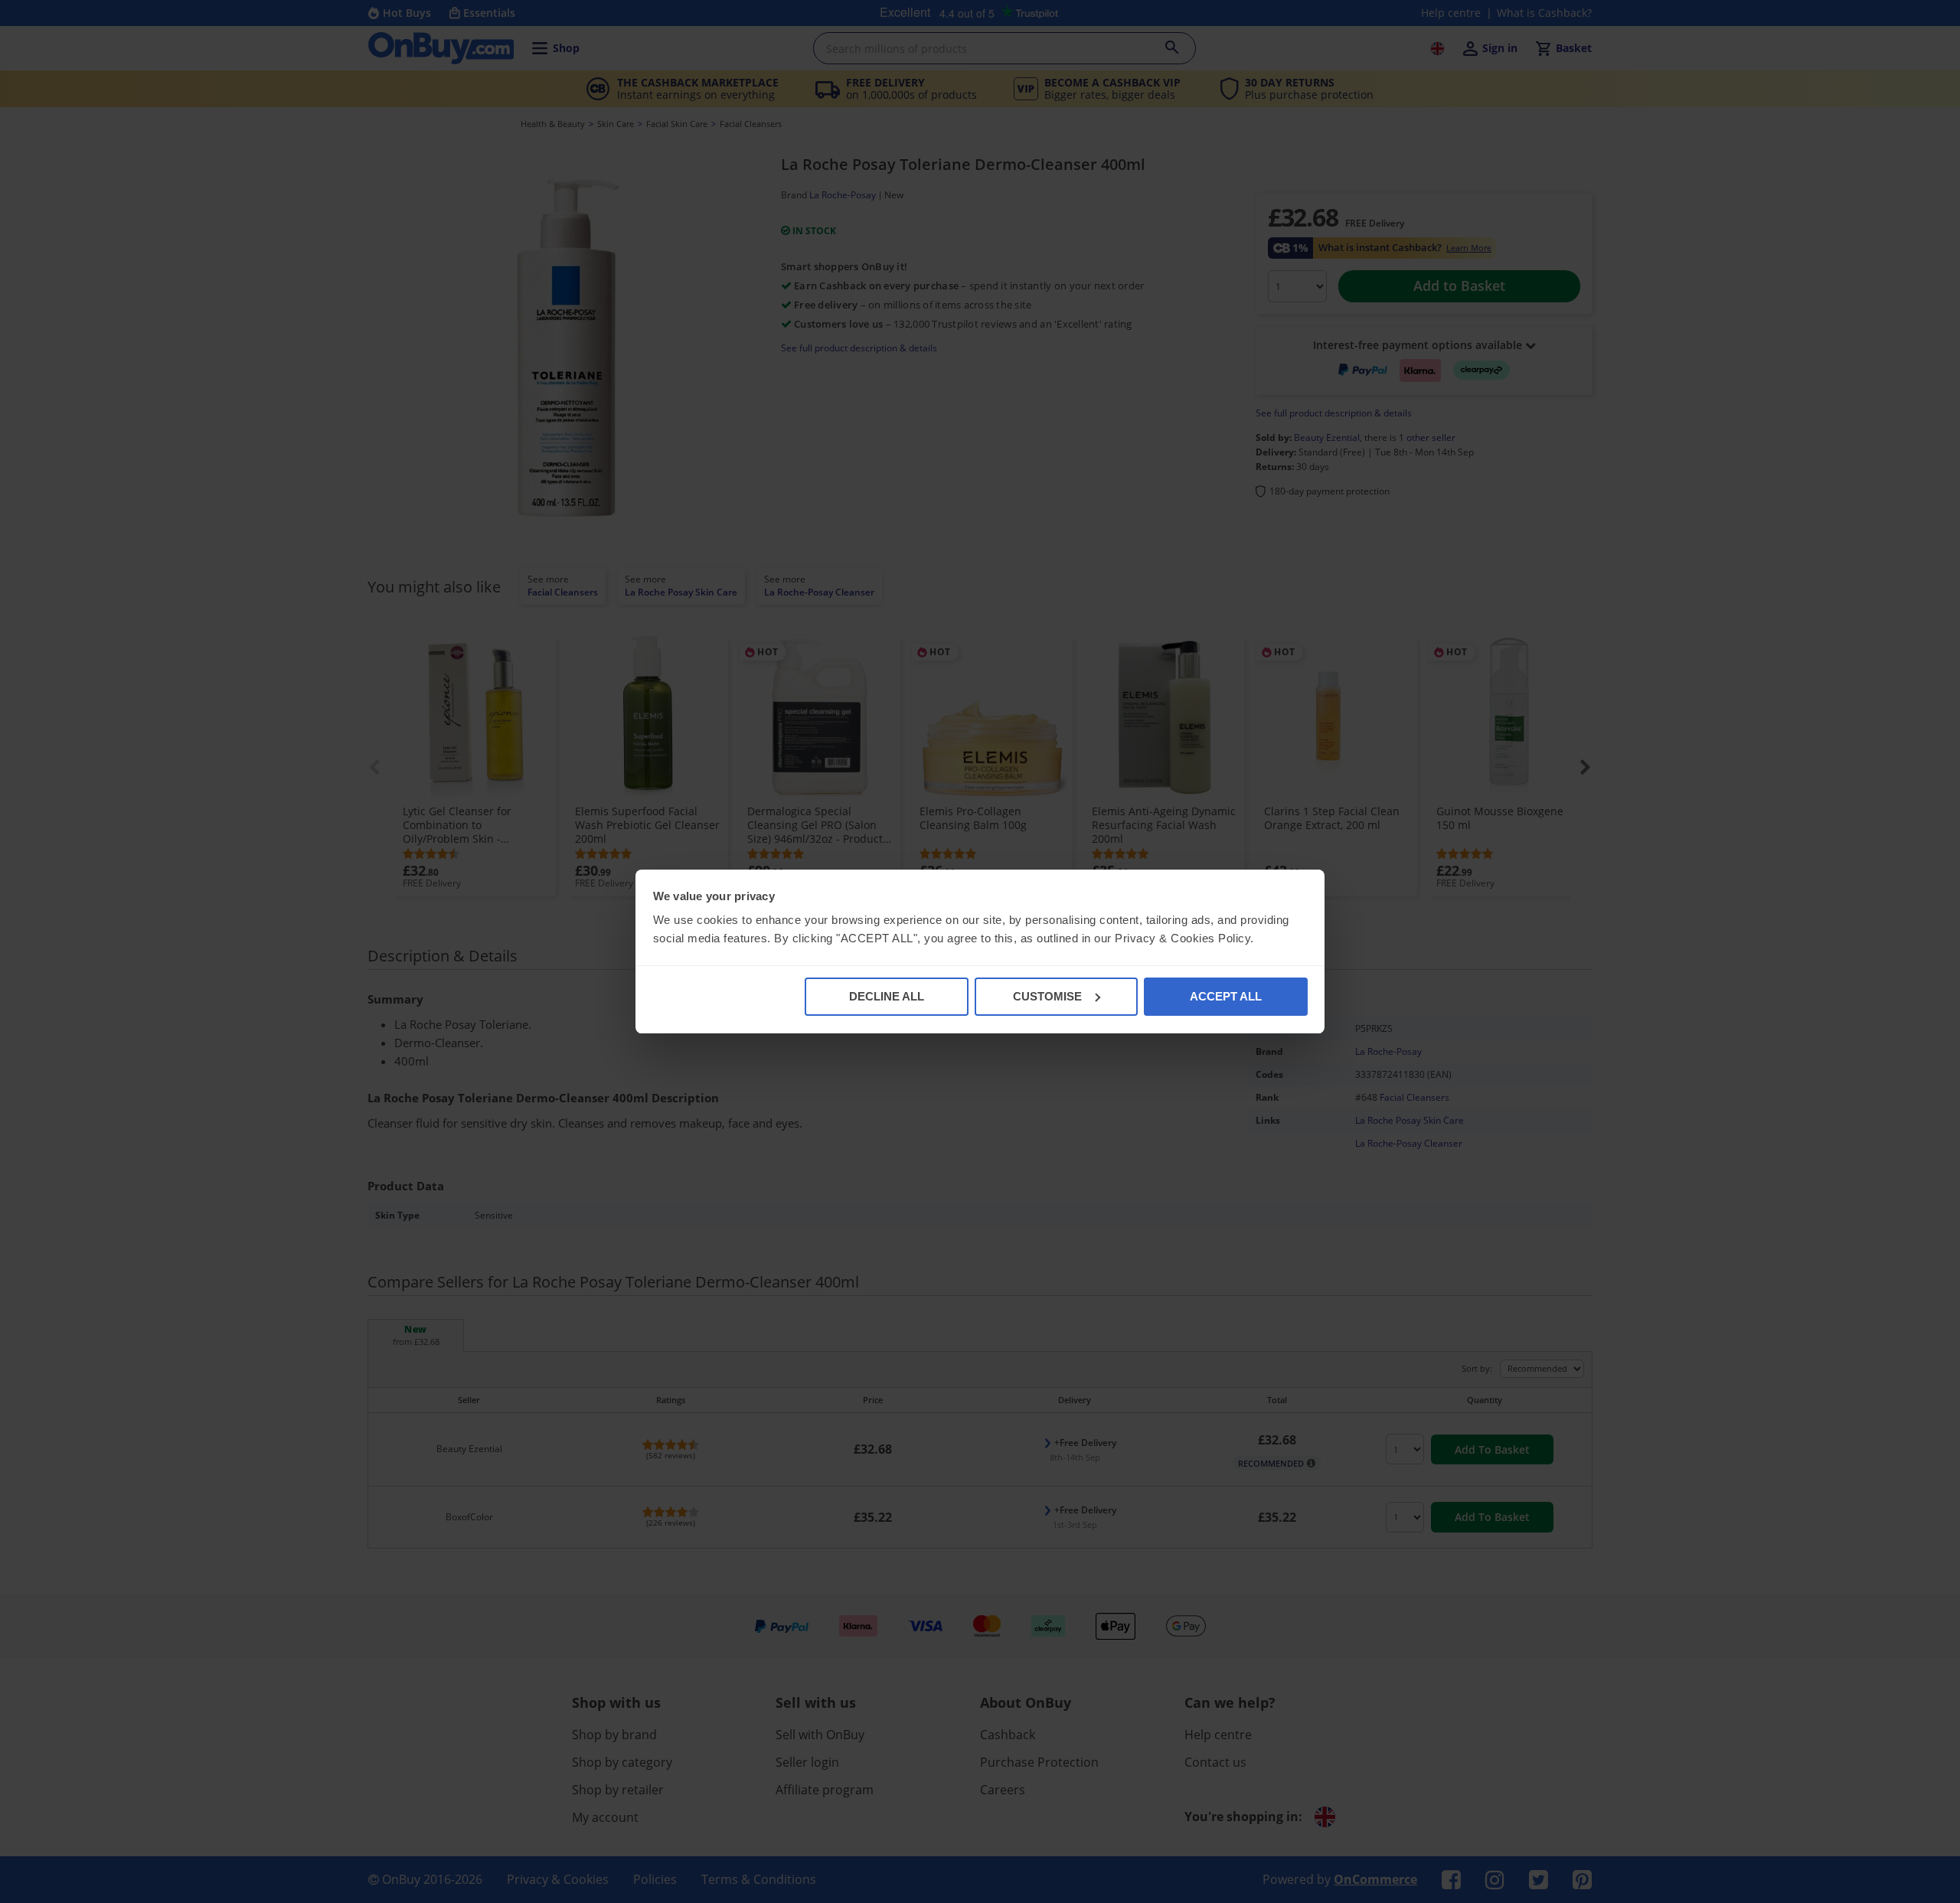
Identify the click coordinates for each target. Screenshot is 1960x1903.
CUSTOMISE (1047, 996)
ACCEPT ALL (1226, 996)
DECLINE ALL (887, 996)
